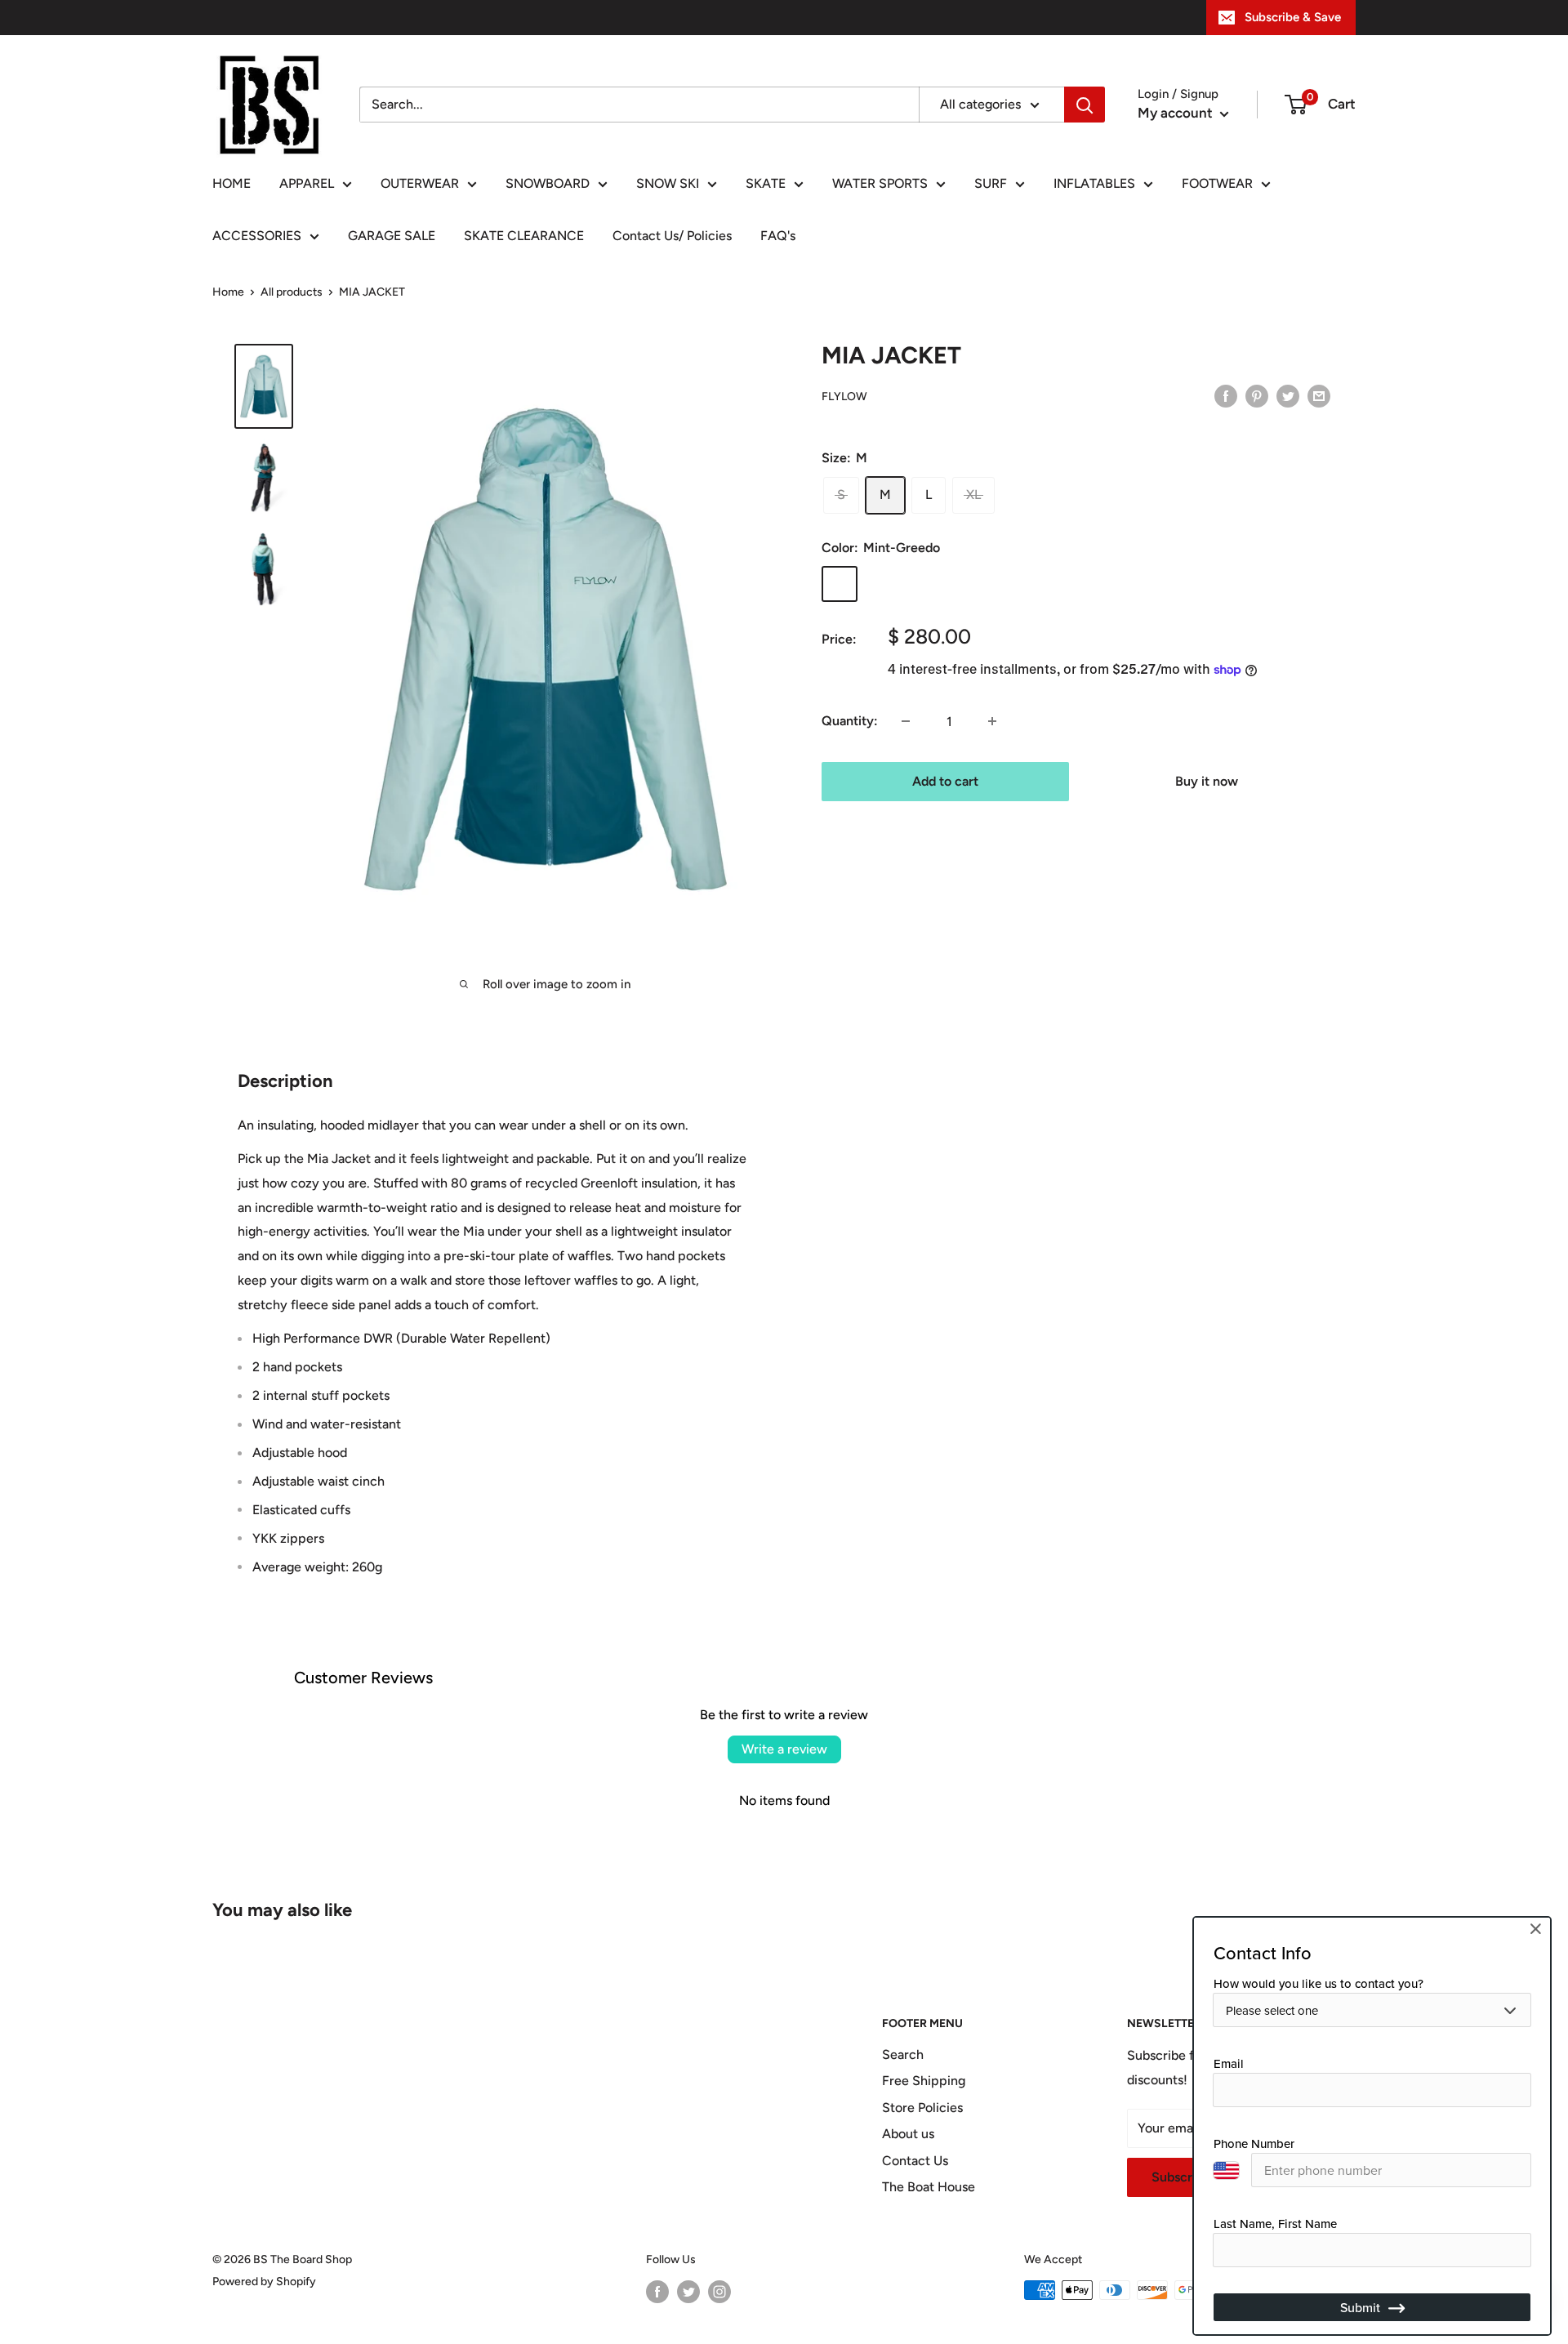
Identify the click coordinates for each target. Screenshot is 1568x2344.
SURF (991, 183)
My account (1177, 113)
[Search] (1085, 105)
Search (903, 2054)
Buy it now (1207, 781)
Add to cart (945, 781)
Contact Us (915, 2161)
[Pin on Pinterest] (1257, 395)
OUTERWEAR (420, 183)
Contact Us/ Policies (672, 236)
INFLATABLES (1094, 183)
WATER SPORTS (880, 183)
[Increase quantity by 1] (992, 721)
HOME (232, 183)
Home (228, 292)
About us (908, 2134)
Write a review (784, 1749)
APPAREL (307, 183)
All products (292, 292)
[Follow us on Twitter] (688, 2292)
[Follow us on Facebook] (657, 2292)
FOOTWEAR (1217, 183)
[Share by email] (1319, 395)
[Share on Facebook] (1226, 395)
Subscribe (1181, 2177)
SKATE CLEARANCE (524, 236)
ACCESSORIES (257, 236)
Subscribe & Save (1293, 17)
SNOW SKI (668, 183)
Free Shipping (924, 2081)
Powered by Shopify (264, 2282)
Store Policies (922, 2108)
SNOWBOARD (548, 183)
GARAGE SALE (392, 236)
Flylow (844, 397)
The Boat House (929, 2187)
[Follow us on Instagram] (719, 2292)
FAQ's (778, 236)
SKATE (766, 183)
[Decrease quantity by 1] (906, 721)
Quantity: (850, 721)
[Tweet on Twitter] (1288, 395)
